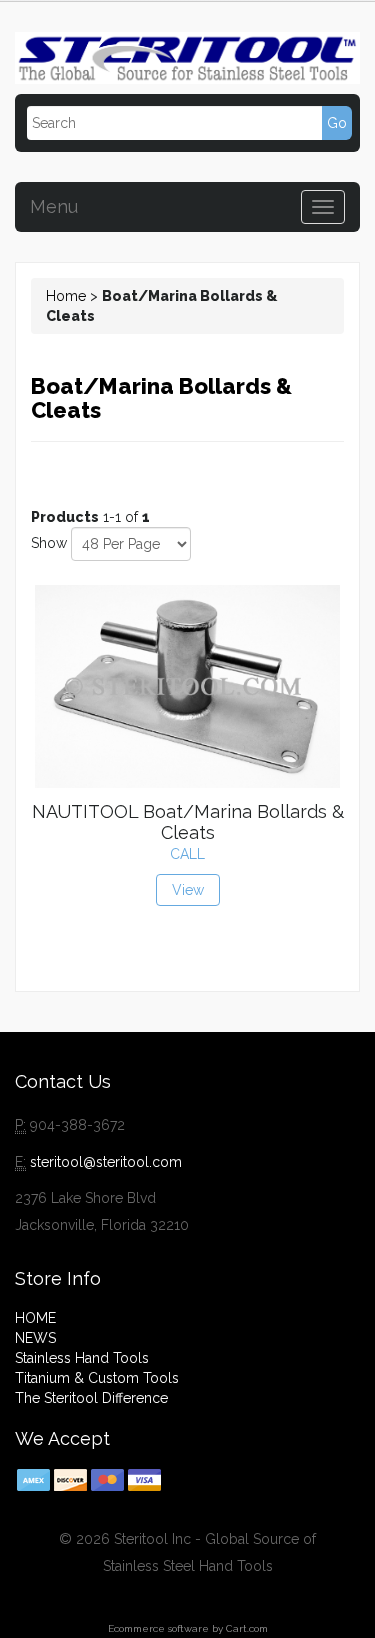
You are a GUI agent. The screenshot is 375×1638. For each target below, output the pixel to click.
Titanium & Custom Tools (97, 1378)
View (188, 890)
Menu (54, 206)
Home (66, 296)
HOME (35, 1318)
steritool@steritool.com (106, 1162)
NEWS (35, 1338)
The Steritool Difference (91, 1398)
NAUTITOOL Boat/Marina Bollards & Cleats (188, 822)
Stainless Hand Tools (82, 1358)
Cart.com (247, 1628)
